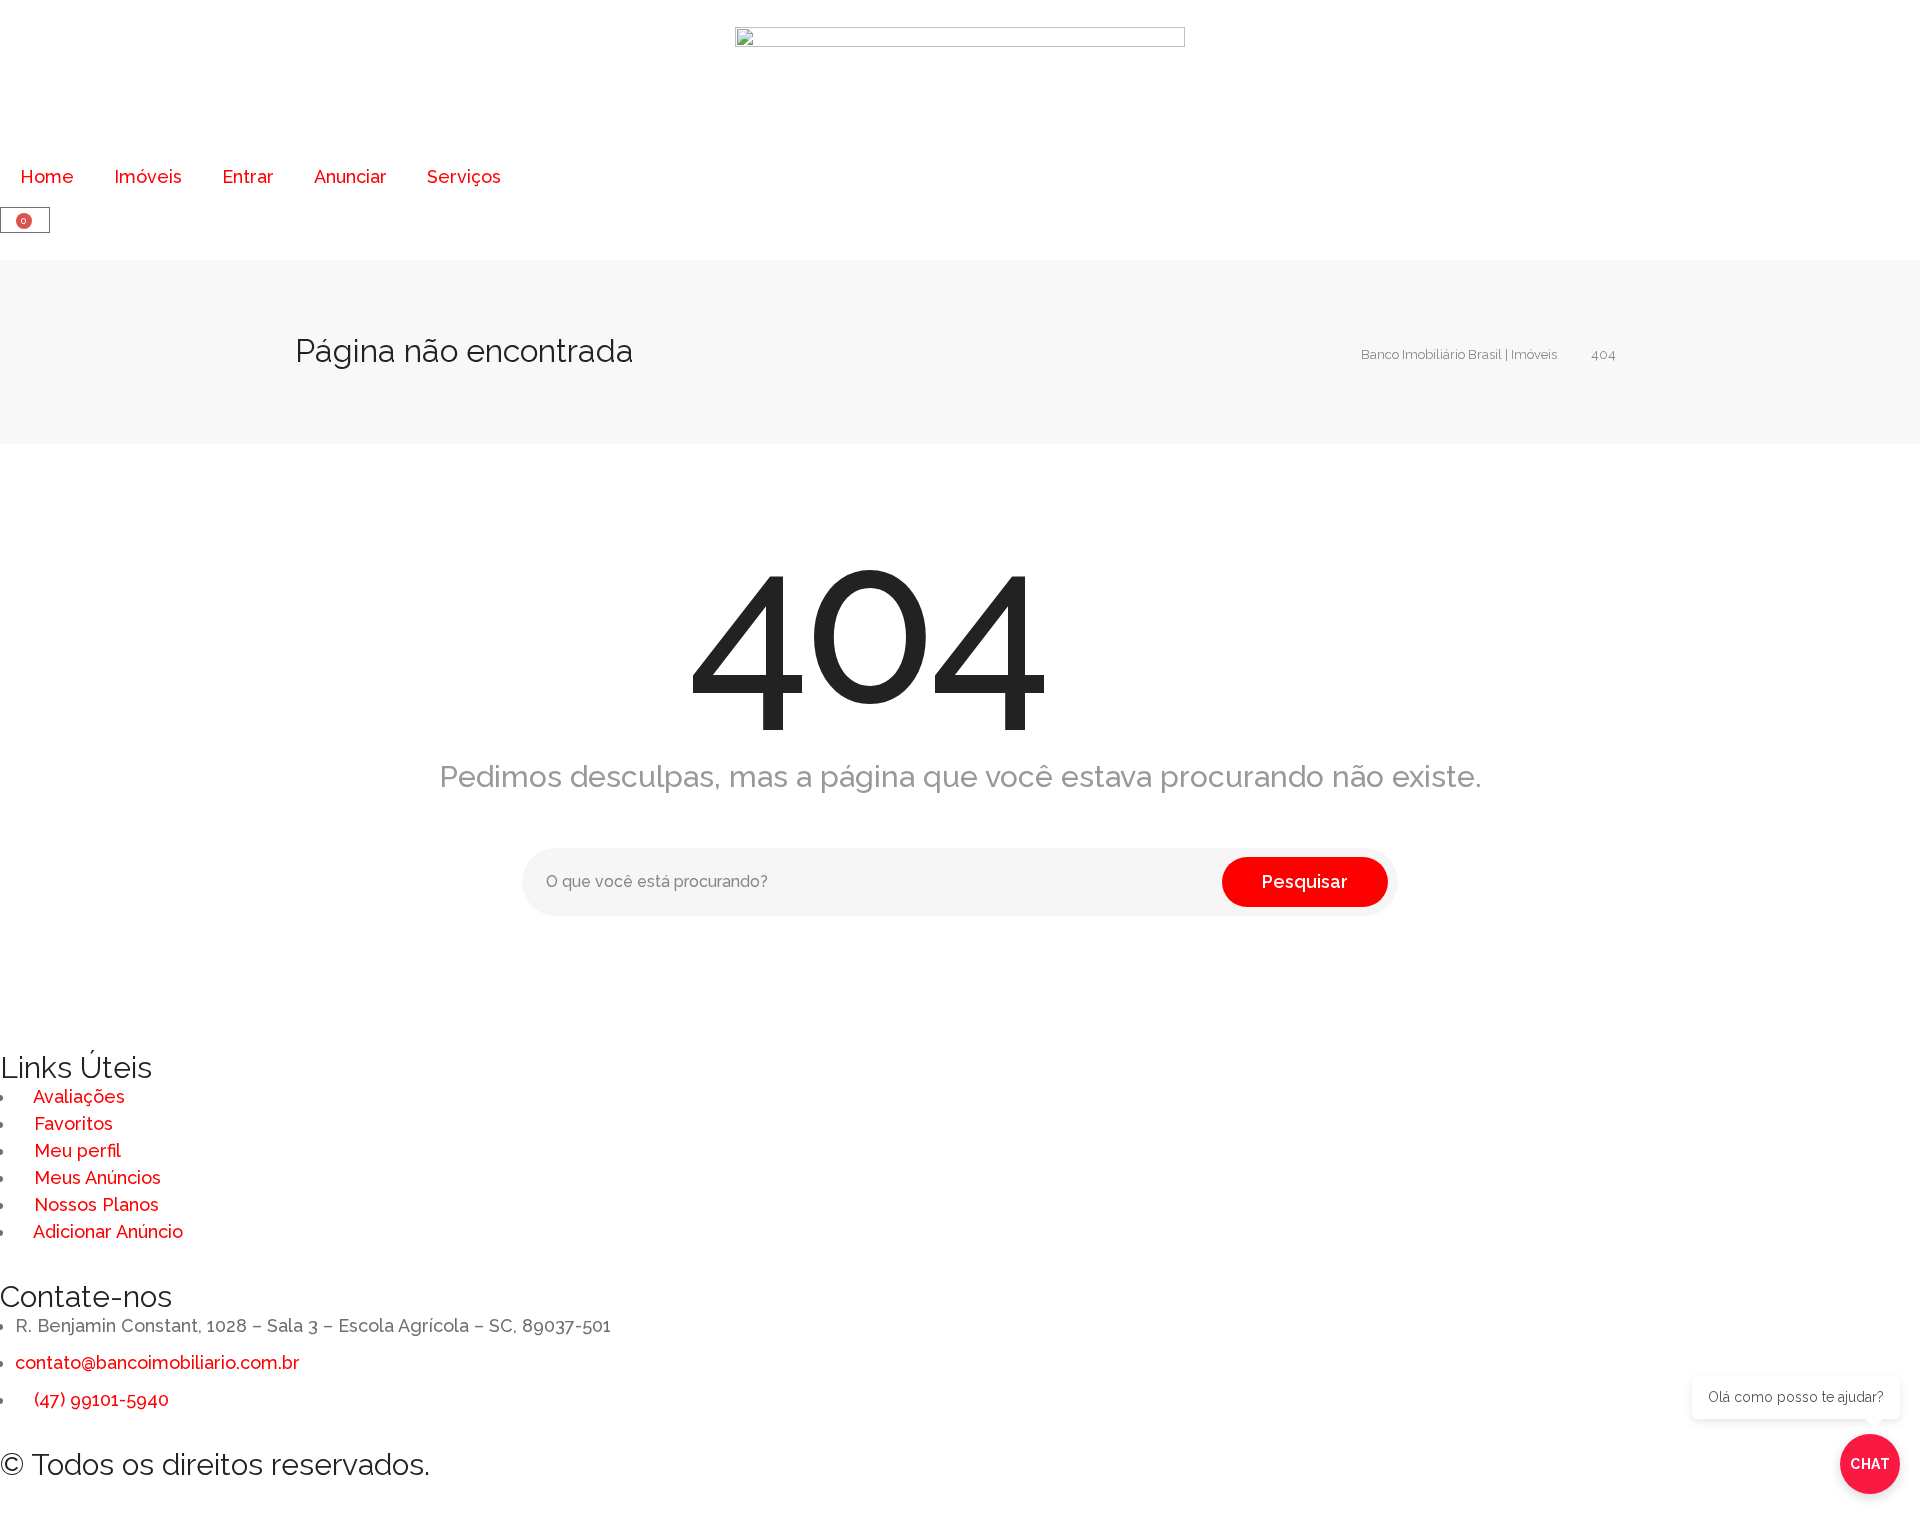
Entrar (248, 176)
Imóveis (148, 176)
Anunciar (350, 176)
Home (47, 176)
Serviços (464, 176)
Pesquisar (1305, 881)
